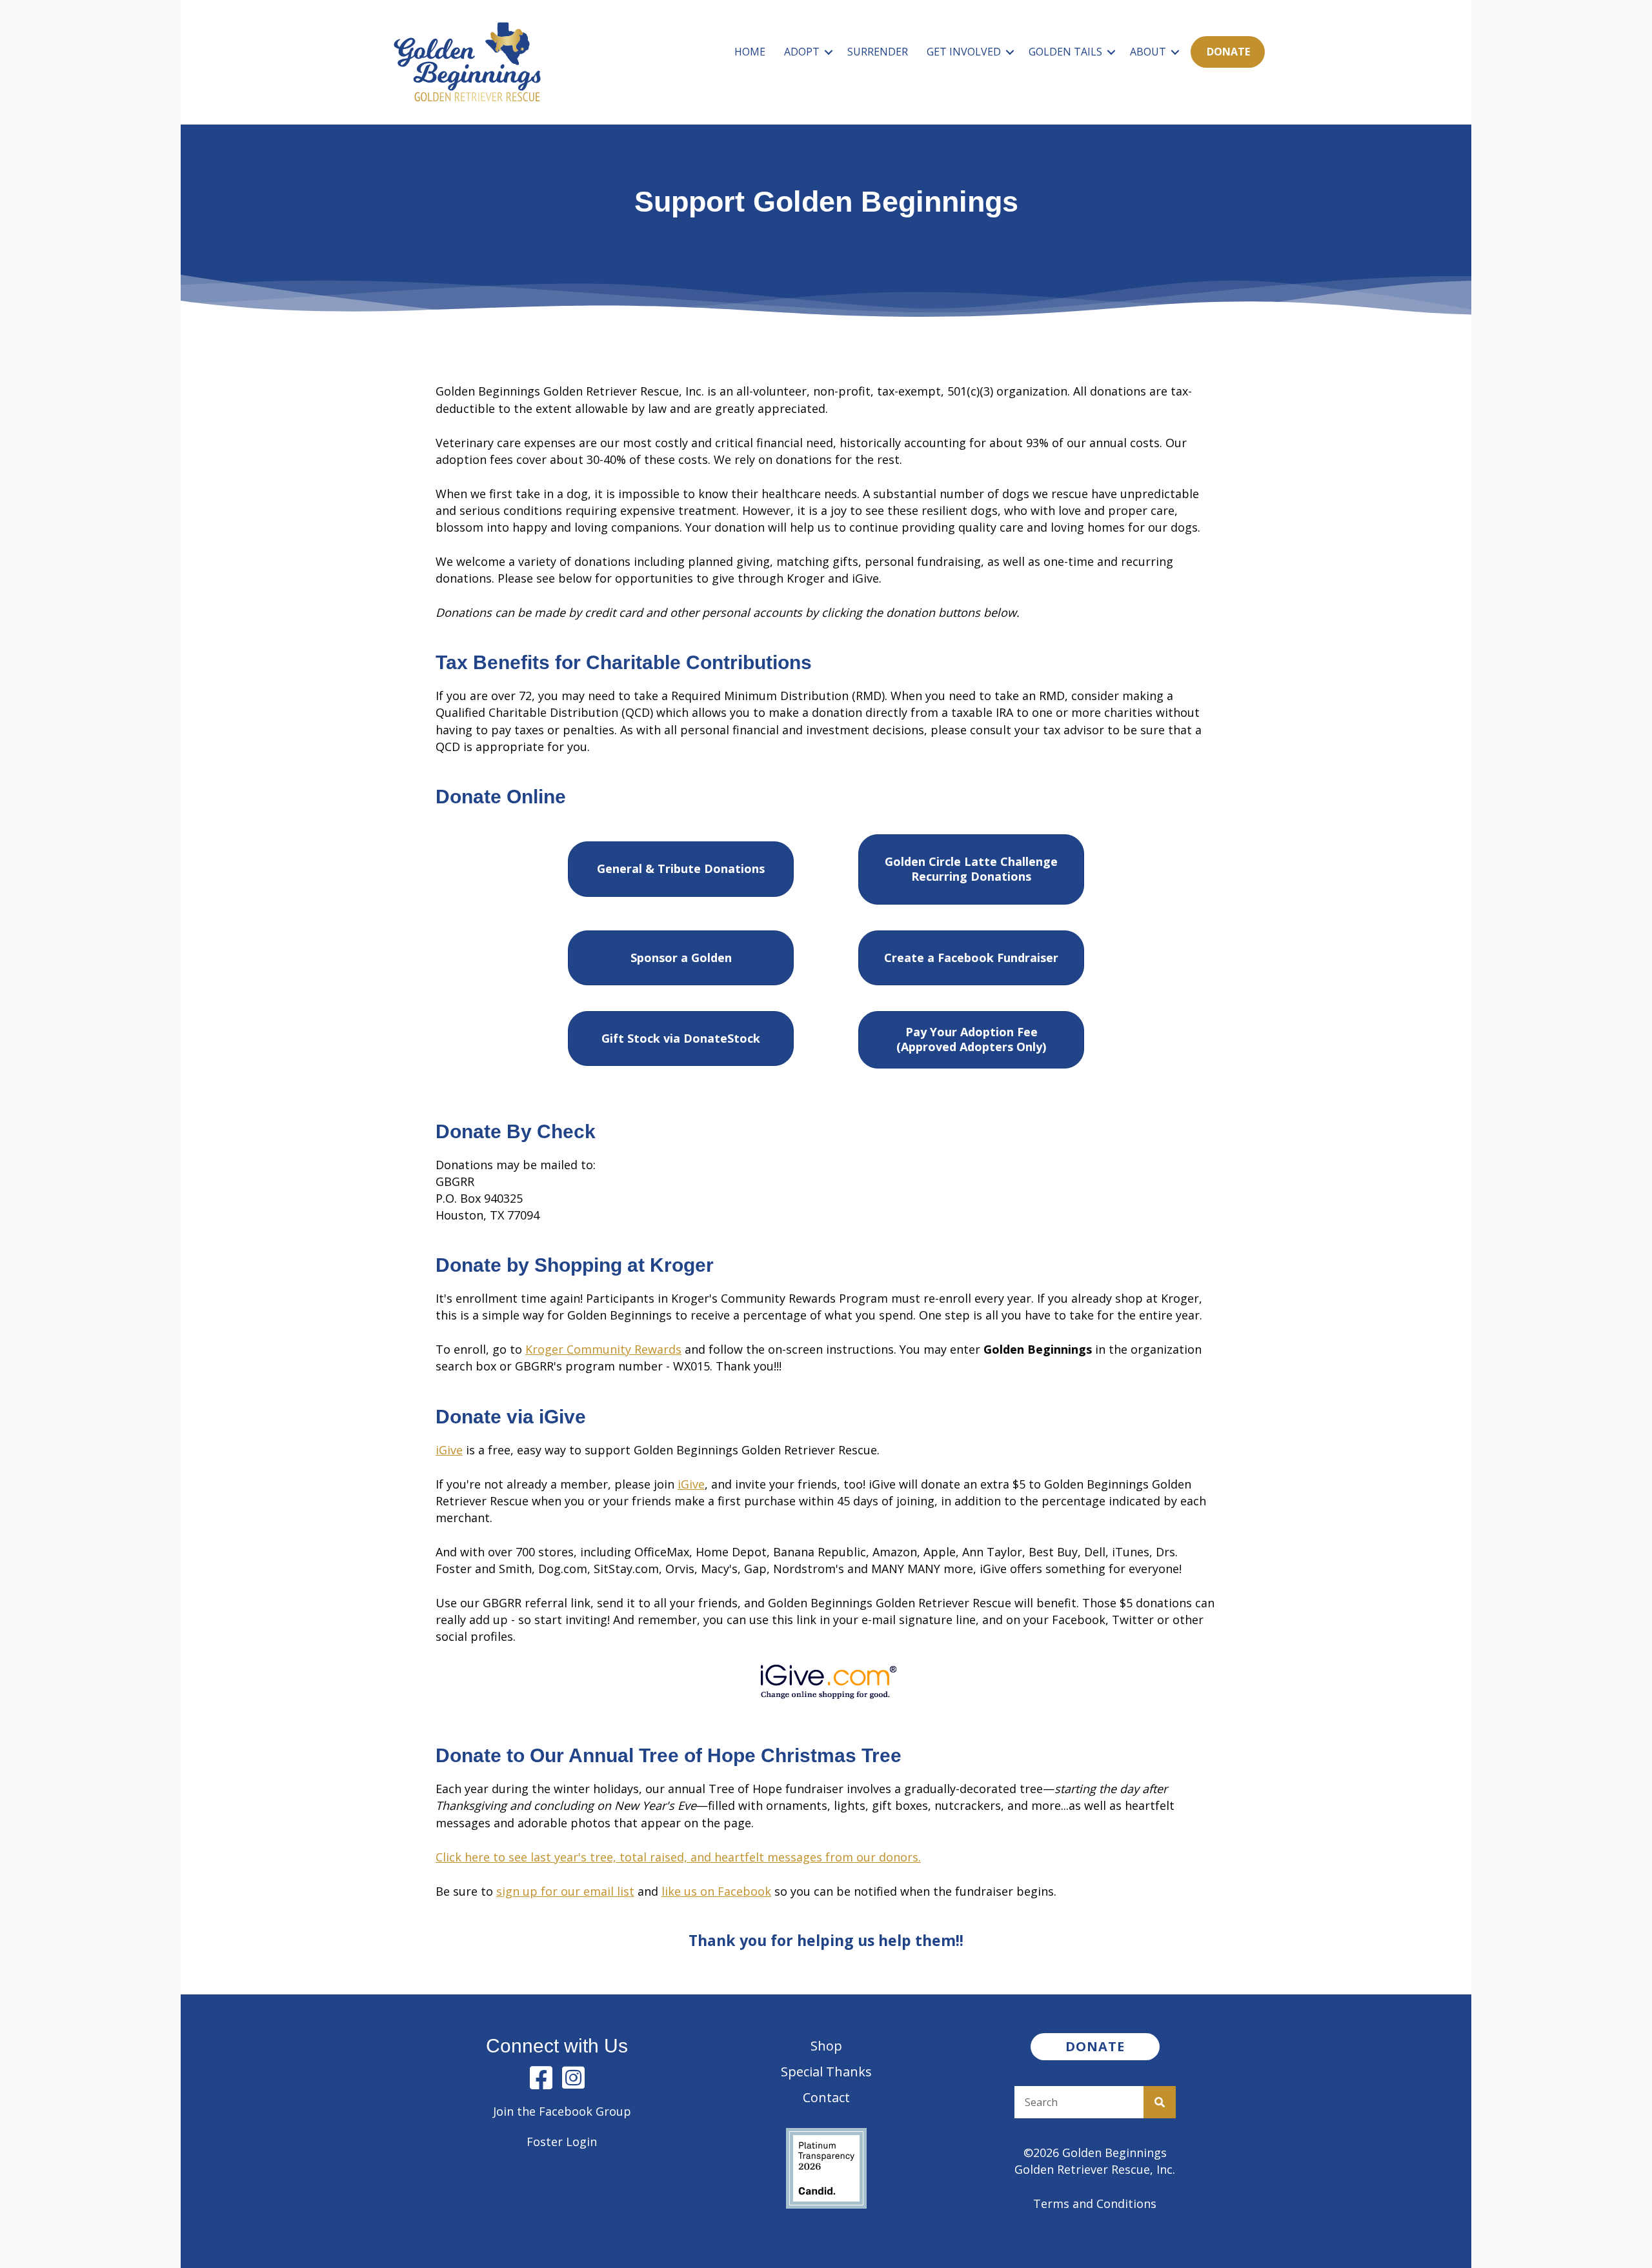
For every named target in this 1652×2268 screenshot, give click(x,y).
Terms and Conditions (1095, 2203)
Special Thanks (826, 2072)
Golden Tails (1065, 52)
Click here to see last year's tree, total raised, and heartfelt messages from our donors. (678, 1857)
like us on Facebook (716, 1891)
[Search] (1160, 2102)
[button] (829, 52)
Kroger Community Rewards (603, 1349)
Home (750, 52)
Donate (1228, 52)
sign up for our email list (565, 1891)
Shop (826, 2046)
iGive (449, 1450)
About (1148, 52)
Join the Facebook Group (562, 2111)
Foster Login (562, 2142)
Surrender (878, 52)
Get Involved (964, 52)
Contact (826, 2097)
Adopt (802, 52)
